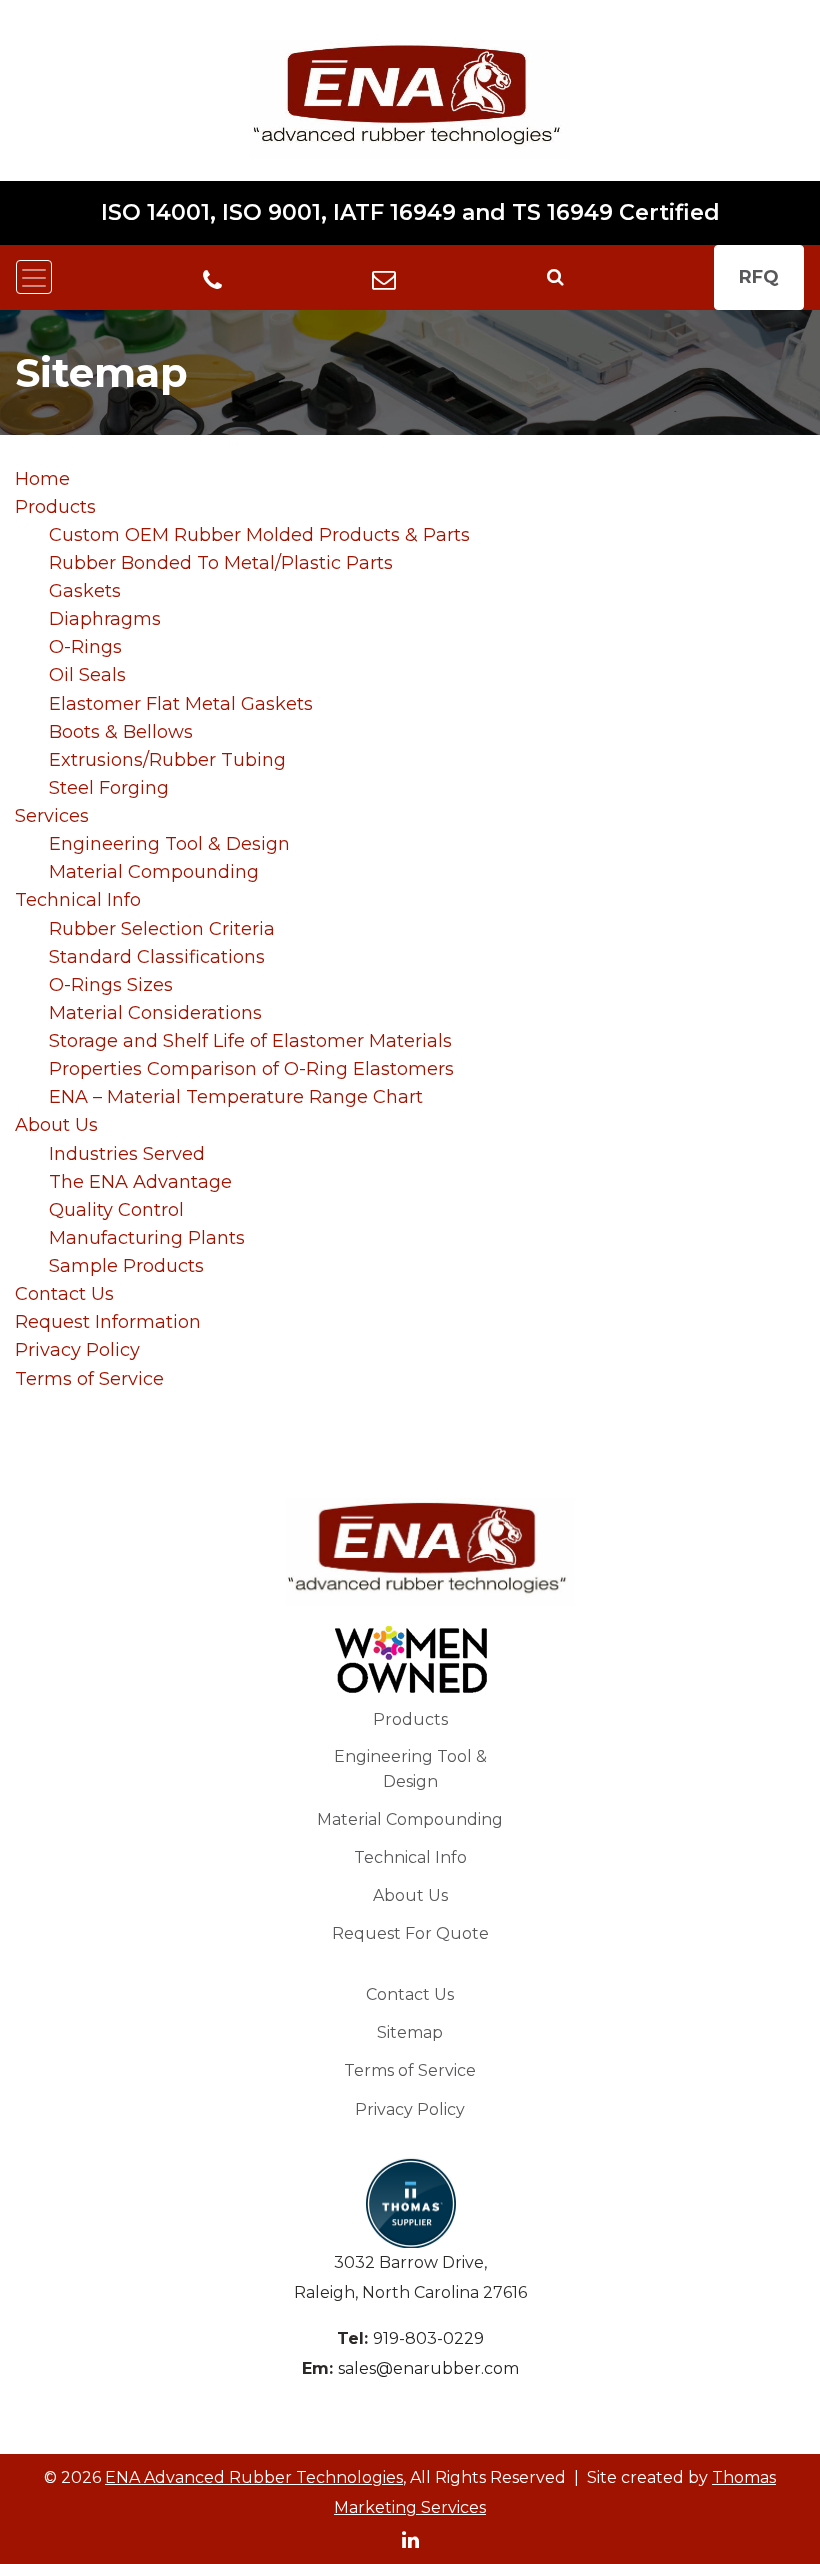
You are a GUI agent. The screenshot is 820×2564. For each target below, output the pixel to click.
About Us (56, 1125)
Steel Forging (109, 788)
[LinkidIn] (410, 2538)
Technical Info (78, 900)
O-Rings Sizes (111, 985)
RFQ (759, 277)
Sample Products (126, 1266)
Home (42, 479)
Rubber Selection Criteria (162, 929)
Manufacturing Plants (147, 1238)
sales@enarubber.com (428, 2368)
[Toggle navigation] (34, 277)
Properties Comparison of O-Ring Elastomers (251, 1069)
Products (55, 507)
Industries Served (127, 1154)
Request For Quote (410, 1933)
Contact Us (64, 1294)
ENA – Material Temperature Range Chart (236, 1097)
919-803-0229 (428, 2338)
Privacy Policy (77, 1350)
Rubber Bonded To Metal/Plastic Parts (221, 563)
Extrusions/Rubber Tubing (167, 760)
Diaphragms (105, 619)
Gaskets (85, 591)
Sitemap (410, 2032)
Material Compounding (154, 872)
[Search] (555, 277)
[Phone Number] (212, 279)
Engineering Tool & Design (169, 844)
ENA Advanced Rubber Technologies (254, 2477)
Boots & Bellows (121, 732)
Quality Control (116, 1210)
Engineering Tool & (410, 1769)
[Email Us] (384, 277)
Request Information (108, 1322)
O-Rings (85, 647)
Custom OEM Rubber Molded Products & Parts (259, 535)
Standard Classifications (157, 957)
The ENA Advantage (140, 1182)
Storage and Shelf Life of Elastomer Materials (250, 1041)
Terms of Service (89, 1379)
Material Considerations (155, 1013)
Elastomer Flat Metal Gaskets (181, 704)
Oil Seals (87, 675)
